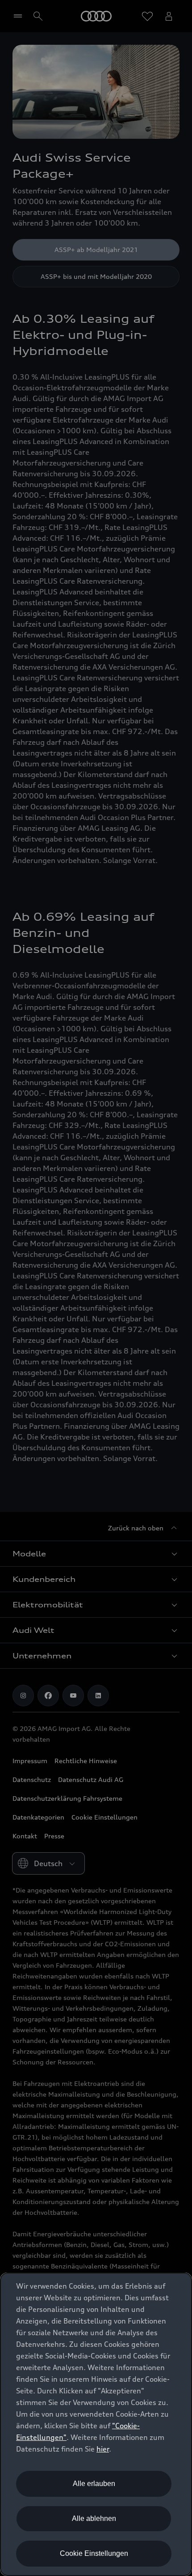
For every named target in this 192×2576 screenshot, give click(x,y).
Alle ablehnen (94, 2518)
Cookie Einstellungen (94, 2553)
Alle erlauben (94, 2484)
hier (103, 2449)
